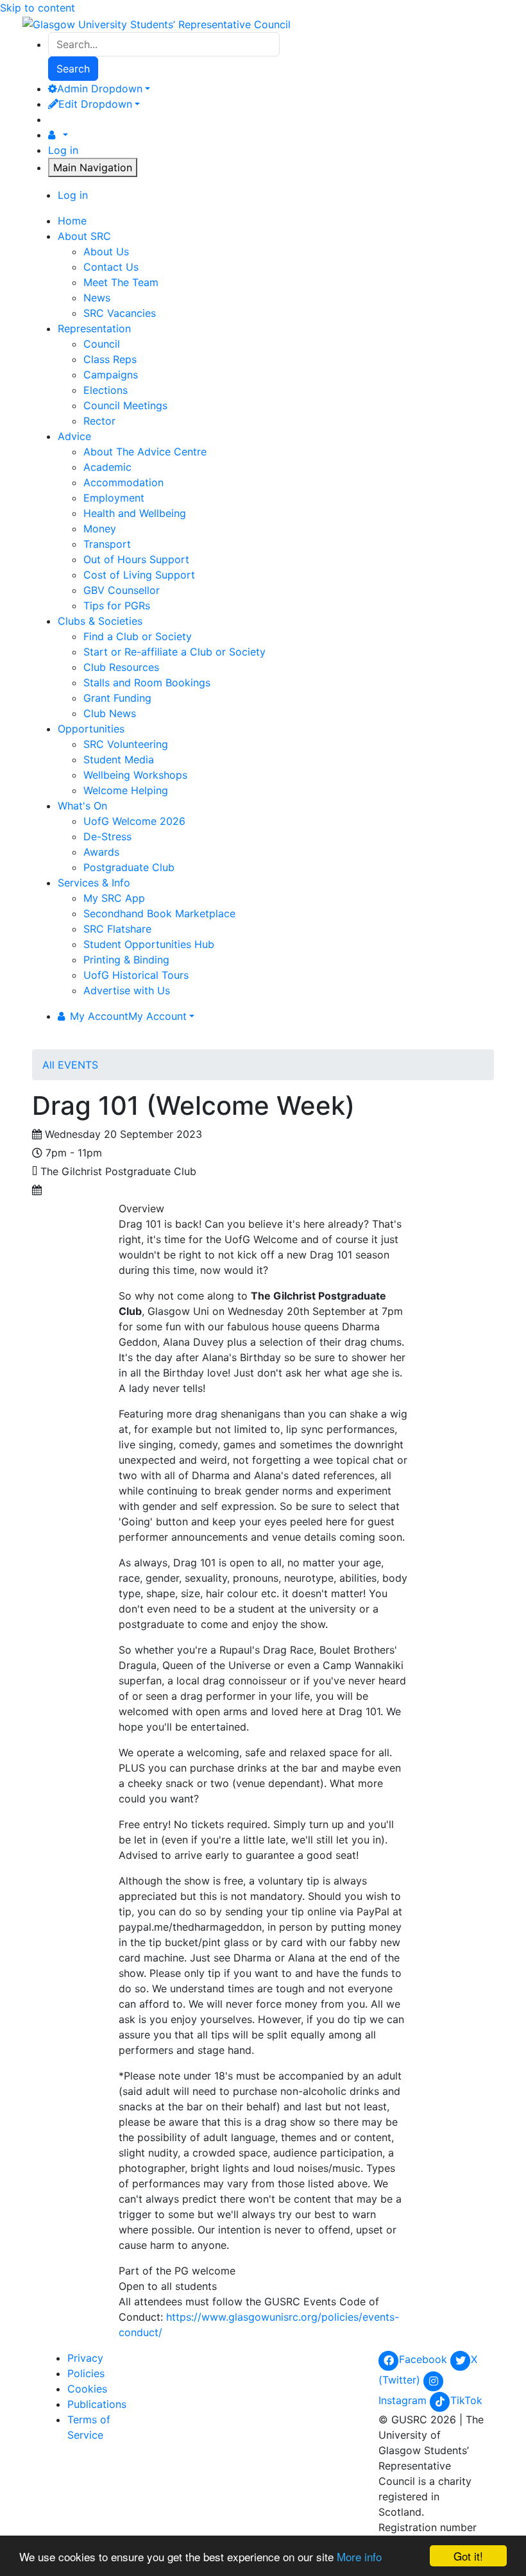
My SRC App (114, 898)
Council (102, 344)
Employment (114, 498)
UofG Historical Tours (136, 975)
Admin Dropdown (100, 89)
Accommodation (123, 482)
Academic (107, 467)
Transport (107, 544)
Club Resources (121, 667)
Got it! (468, 2556)
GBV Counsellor (122, 590)
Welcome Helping (126, 790)
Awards (101, 852)
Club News (110, 713)
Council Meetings (125, 405)
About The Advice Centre (145, 452)
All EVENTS (70, 1065)
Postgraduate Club (129, 867)
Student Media (119, 759)
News (97, 298)
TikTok (466, 2400)
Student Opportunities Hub (149, 944)
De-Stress (107, 836)
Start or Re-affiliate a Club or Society (174, 652)
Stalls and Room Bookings (147, 682)
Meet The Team (121, 282)
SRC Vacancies (120, 313)
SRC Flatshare (117, 929)
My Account (128, 1016)
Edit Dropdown (95, 104)
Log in (63, 150)
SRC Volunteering (126, 744)
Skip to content (38, 8)
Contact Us (111, 267)
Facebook (425, 2359)
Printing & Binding (126, 960)
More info (359, 2556)
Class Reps (110, 359)
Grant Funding (117, 698)
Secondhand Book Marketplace (159, 913)
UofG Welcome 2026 (134, 821)
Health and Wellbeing (135, 513)
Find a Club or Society (138, 636)
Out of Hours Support (136, 559)
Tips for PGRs (117, 606)
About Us (106, 251)
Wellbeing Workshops (135, 775)
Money (100, 529)
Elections (106, 390)
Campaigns (111, 375)
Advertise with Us (127, 990)
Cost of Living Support (139, 575)
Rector (99, 421)
